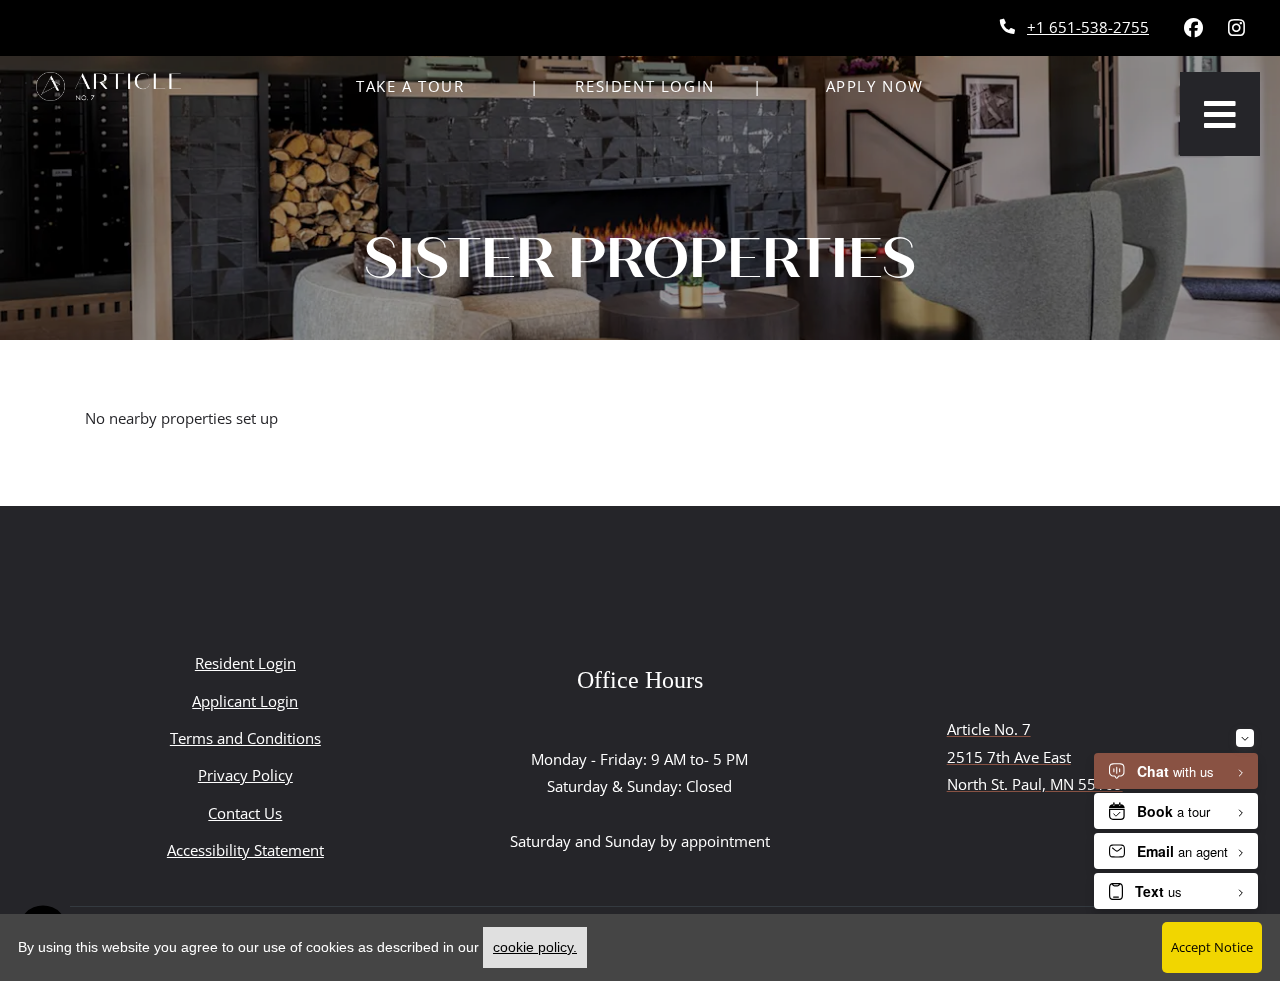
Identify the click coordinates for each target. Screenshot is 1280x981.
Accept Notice (1212, 947)
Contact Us (245, 813)
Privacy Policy (245, 774)
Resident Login (655, 85)
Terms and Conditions (245, 737)
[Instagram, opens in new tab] (1236, 28)
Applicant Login (245, 700)
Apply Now (875, 86)
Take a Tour (410, 86)
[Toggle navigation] (1220, 114)
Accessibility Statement (245, 849)
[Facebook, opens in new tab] (1193, 28)
